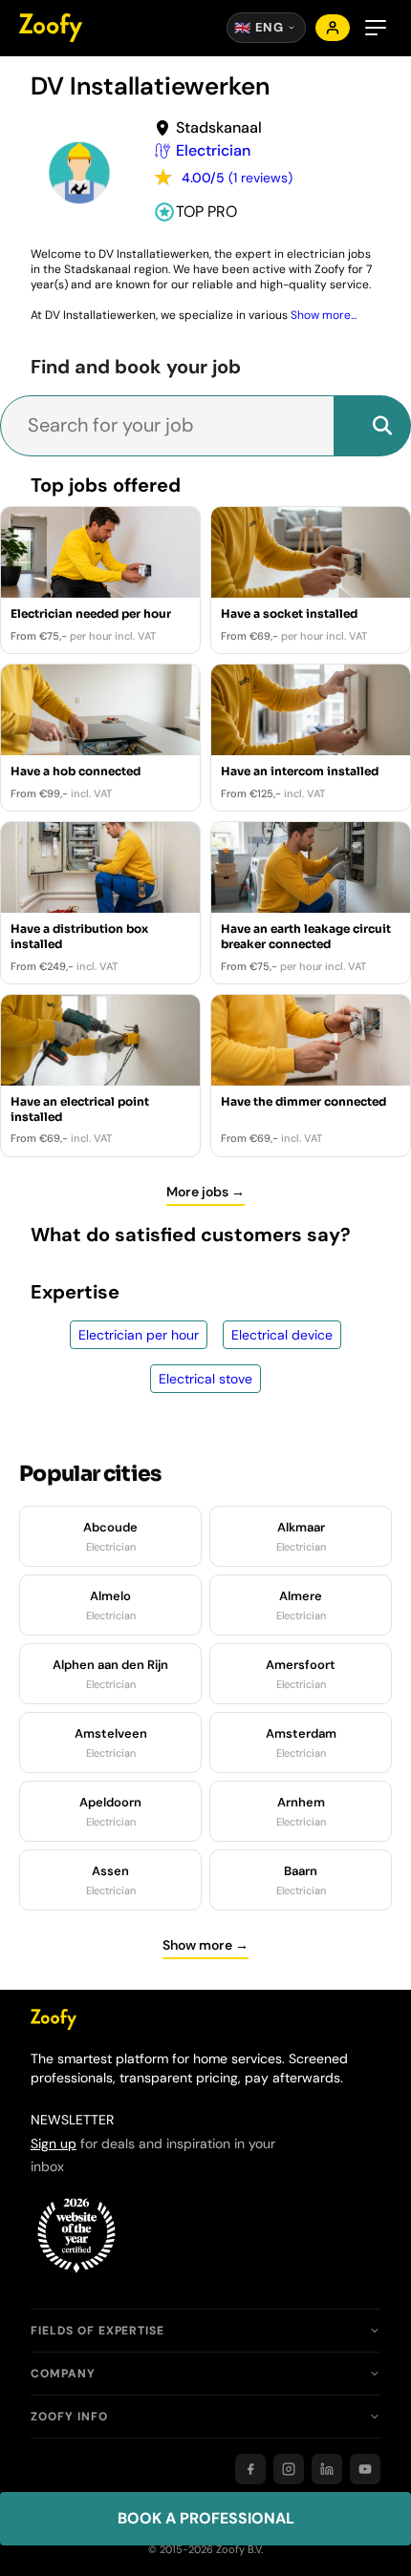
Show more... (324, 315)
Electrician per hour (139, 1335)
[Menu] (376, 28)
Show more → (205, 1945)
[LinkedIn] (327, 2469)
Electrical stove (205, 1379)
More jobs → (205, 1192)
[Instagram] (289, 2469)
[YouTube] (365, 2469)
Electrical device (282, 1335)
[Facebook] (250, 2469)
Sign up (54, 2143)
